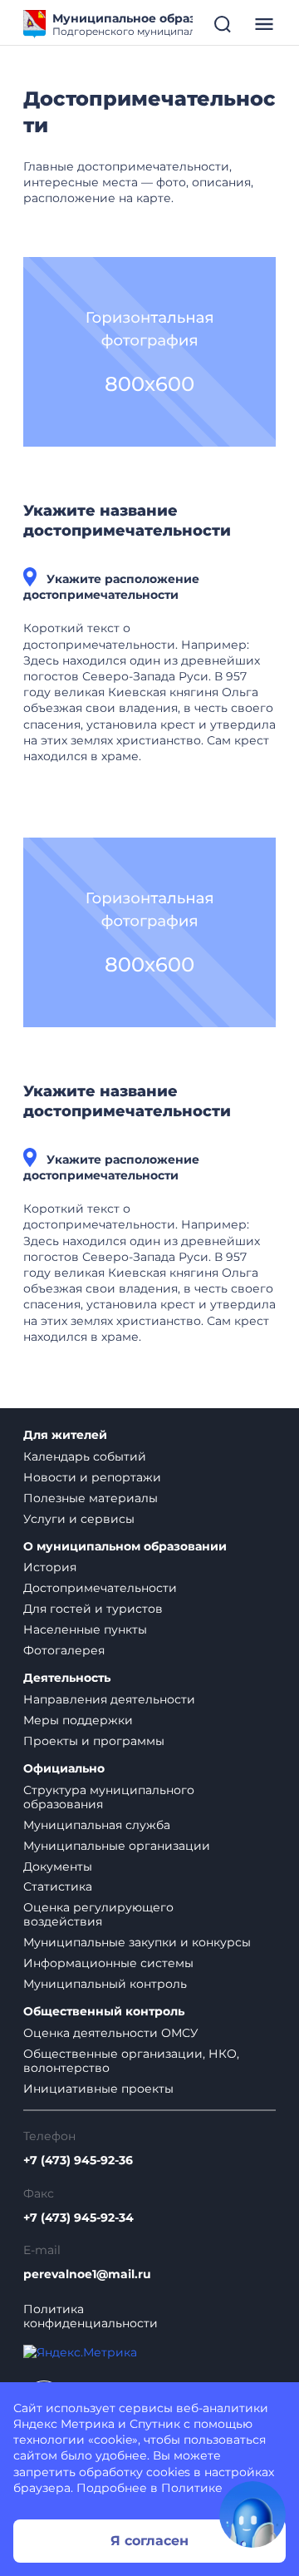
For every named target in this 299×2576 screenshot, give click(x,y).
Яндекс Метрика (64, 2424)
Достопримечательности (100, 1588)
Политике (192, 2488)
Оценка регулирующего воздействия (98, 1914)
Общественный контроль (104, 2012)
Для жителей (65, 1435)
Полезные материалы (91, 1498)
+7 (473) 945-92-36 (78, 2161)
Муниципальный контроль (105, 1984)
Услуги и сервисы (79, 1519)
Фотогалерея (64, 1650)
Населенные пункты (85, 1629)
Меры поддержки (78, 1720)
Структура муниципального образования (109, 1797)
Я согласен (149, 2541)
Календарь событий (85, 1456)
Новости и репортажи (92, 1477)
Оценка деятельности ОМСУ (111, 2033)
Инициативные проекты (98, 2089)
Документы (58, 1866)
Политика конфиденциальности (91, 2316)
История (50, 1567)
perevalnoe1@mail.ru (87, 2274)
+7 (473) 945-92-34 (78, 2218)
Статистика (58, 1886)
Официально (64, 1769)
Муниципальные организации (117, 1846)
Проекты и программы (94, 1741)
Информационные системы (108, 1963)
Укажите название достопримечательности (127, 521)
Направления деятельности (109, 1699)
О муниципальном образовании (125, 1547)
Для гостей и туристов (93, 1609)
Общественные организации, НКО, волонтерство (131, 2061)
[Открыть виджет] (252, 2514)
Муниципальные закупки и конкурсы (137, 1942)
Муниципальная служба (97, 1825)
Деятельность (67, 1678)
